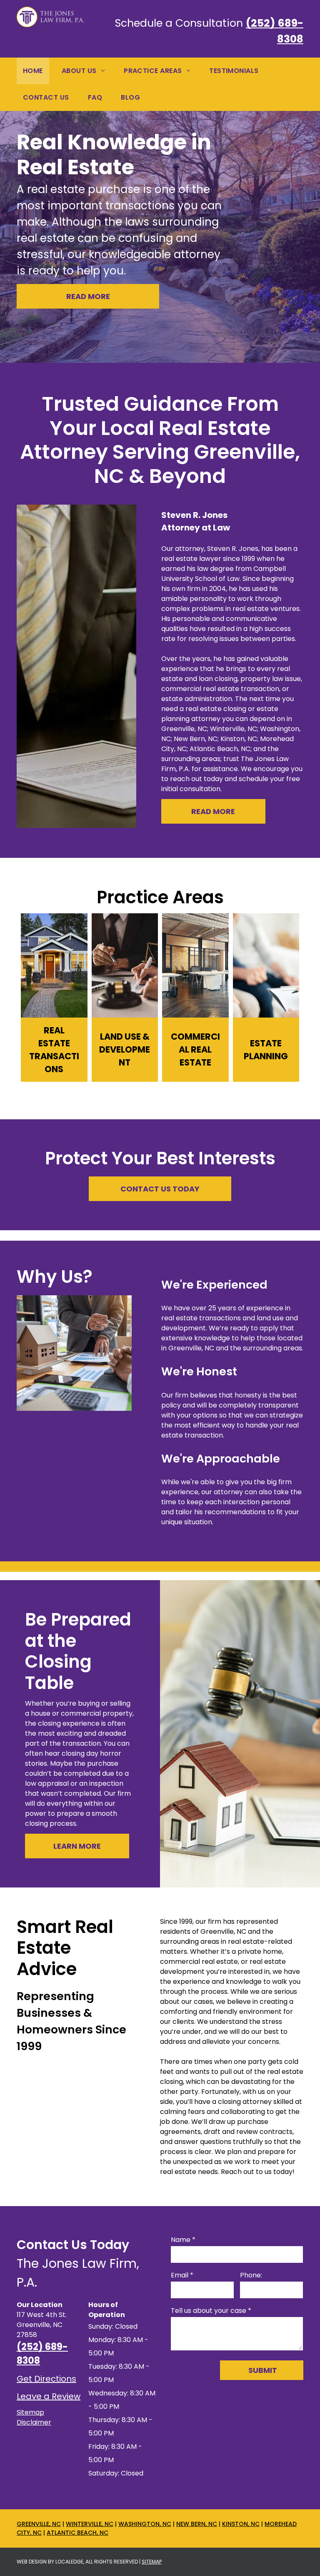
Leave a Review (49, 2396)
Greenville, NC (39, 2524)
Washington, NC (145, 2524)
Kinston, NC (241, 2524)
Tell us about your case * (211, 2311)
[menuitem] (36, 71)
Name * (183, 2240)
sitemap (152, 2562)
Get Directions (46, 2379)
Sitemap (30, 2412)
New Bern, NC (197, 2524)
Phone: (251, 2275)
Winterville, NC (90, 2524)
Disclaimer (34, 2422)
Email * (182, 2275)
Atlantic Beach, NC (77, 2533)
